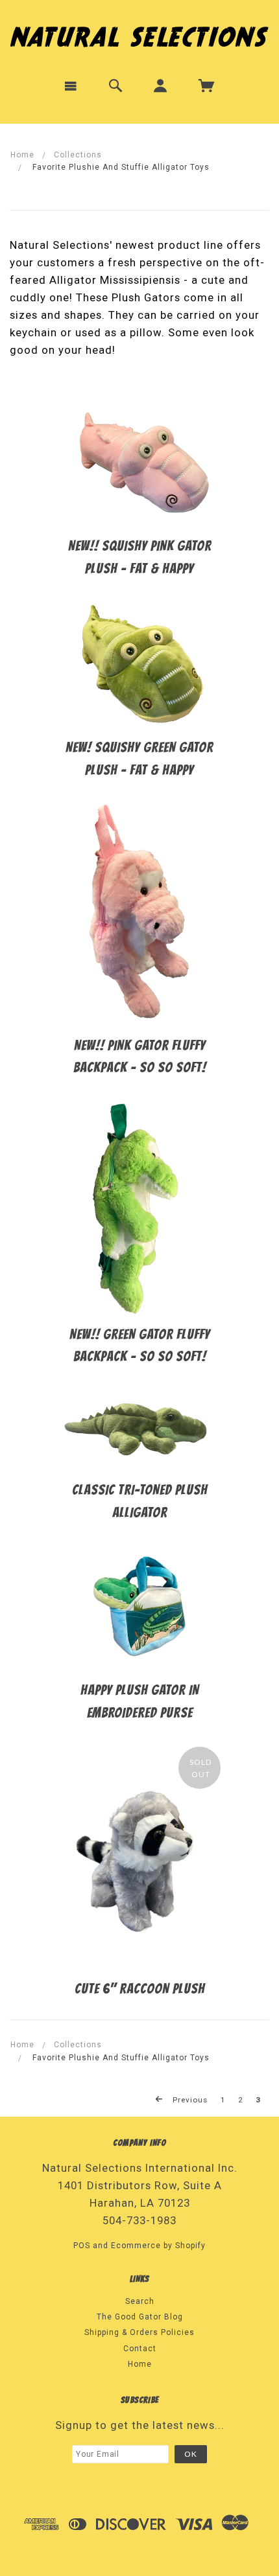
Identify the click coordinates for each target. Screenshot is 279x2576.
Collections (78, 155)
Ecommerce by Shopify (158, 2246)
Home (22, 155)
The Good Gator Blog (140, 2317)
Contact (140, 2349)
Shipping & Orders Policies (139, 2332)
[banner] (139, 34)
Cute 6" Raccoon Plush (140, 1989)
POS (82, 2246)
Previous (189, 2100)
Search (140, 2301)
